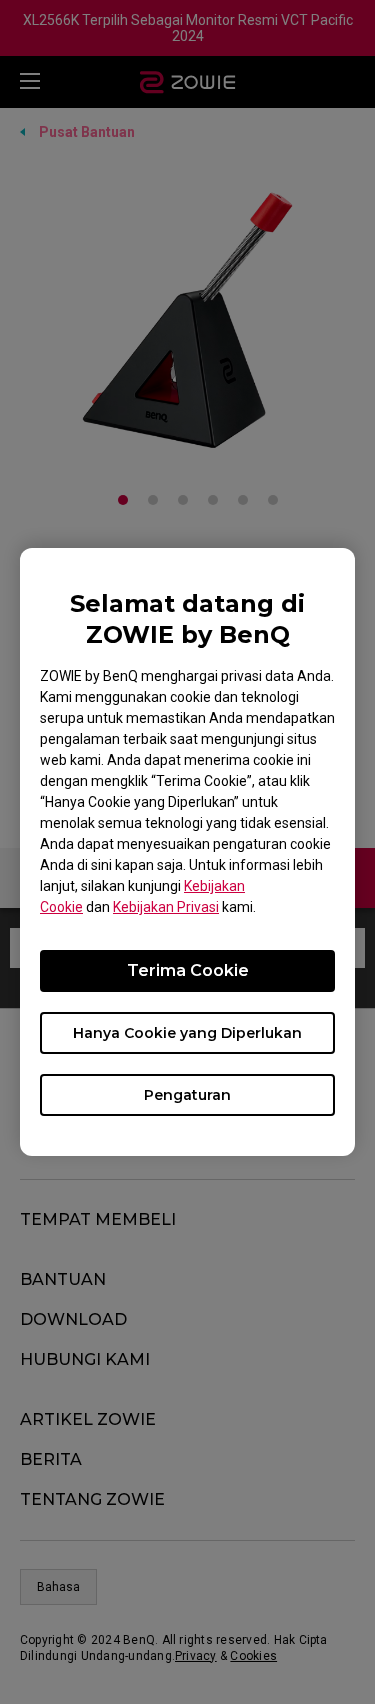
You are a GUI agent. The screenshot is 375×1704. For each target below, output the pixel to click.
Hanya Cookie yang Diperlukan (187, 1033)
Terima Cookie (188, 970)
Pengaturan (187, 1095)
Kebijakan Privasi (166, 907)
